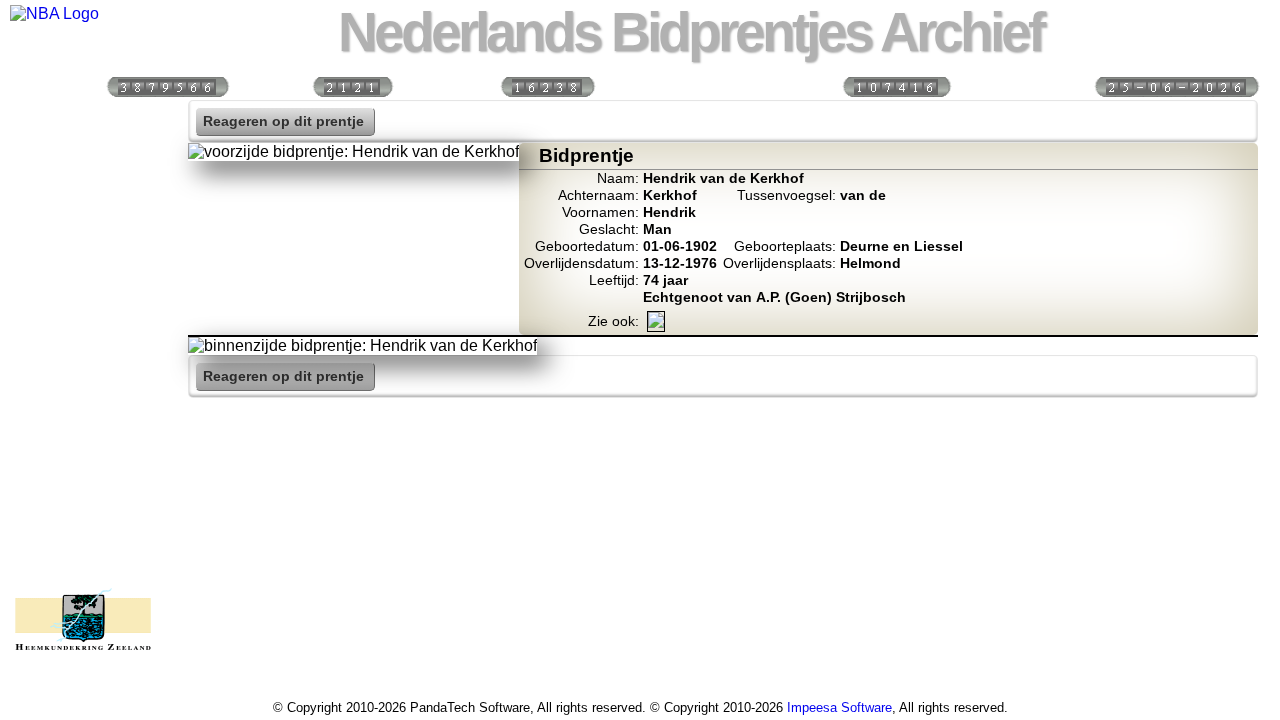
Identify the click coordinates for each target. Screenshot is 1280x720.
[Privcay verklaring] (83, 508)
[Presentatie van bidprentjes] (83, 422)
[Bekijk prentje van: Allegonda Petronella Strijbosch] (656, 323)
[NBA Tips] (83, 250)
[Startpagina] (83, 121)
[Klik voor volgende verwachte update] (1176, 85)
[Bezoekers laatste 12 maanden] (167, 85)
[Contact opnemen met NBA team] (83, 293)
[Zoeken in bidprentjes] (83, 164)
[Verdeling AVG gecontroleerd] (896, 85)
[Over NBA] (54, 13)
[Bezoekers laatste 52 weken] (547, 85)
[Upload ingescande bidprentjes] (83, 336)
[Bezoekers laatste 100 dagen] (352, 85)
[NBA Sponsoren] (83, 551)
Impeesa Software (839, 707)
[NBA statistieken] (83, 207)
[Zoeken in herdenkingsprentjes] (83, 465)
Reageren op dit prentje (283, 121)
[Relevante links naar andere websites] (83, 379)
